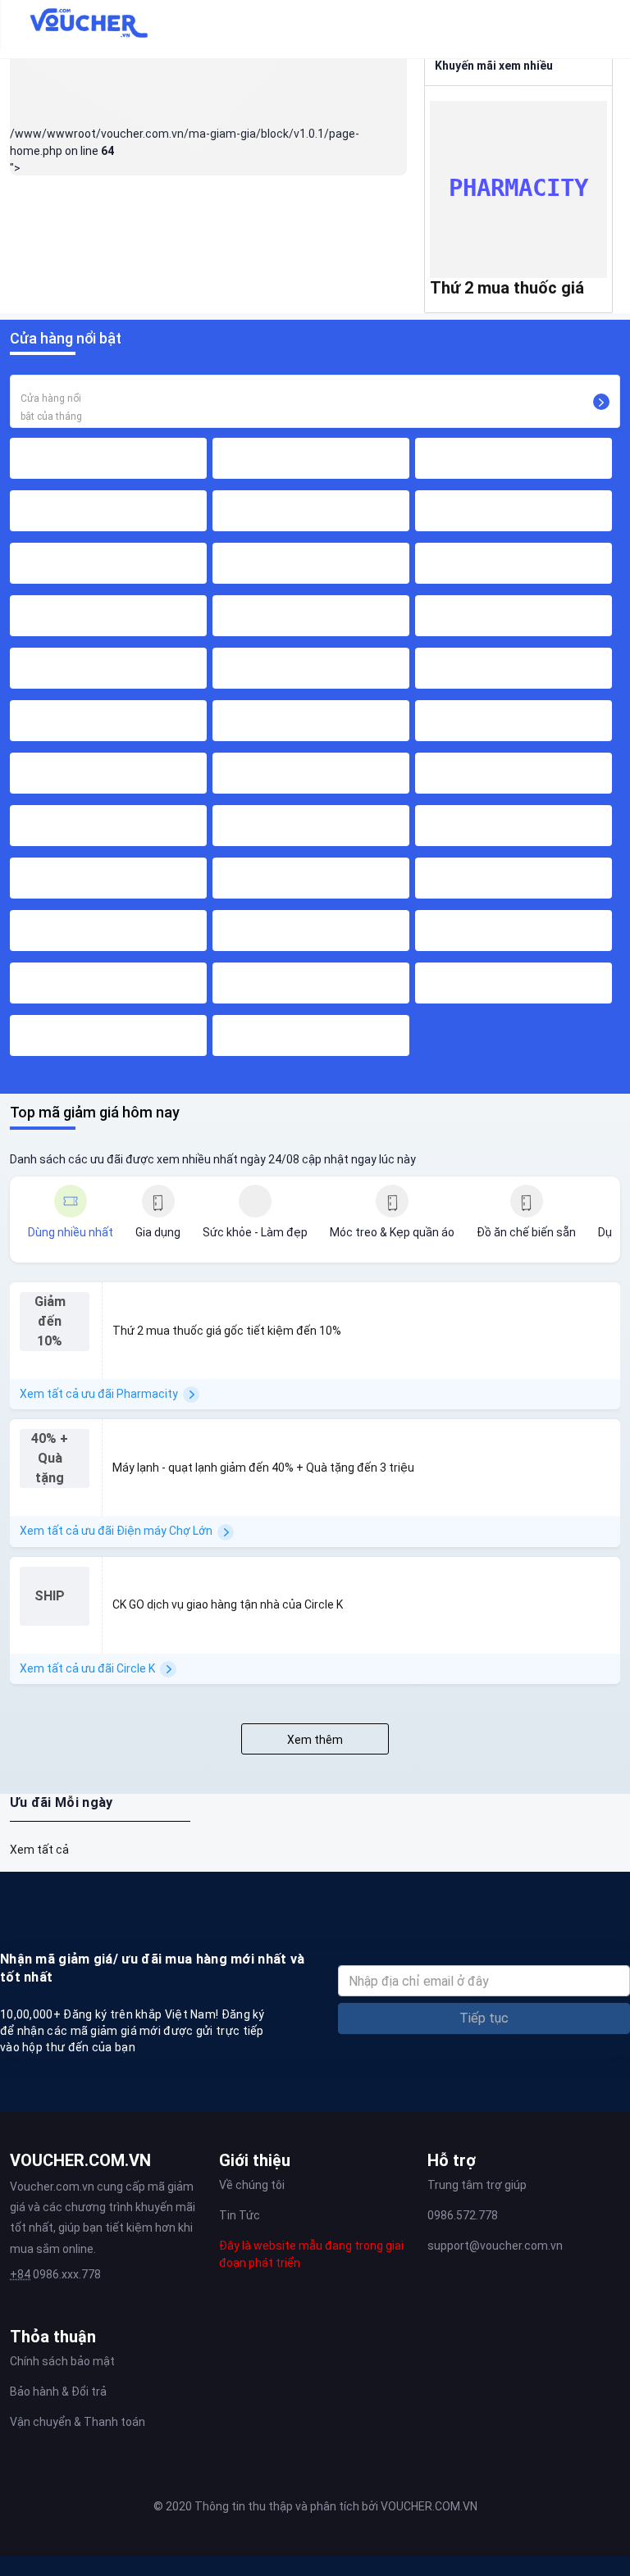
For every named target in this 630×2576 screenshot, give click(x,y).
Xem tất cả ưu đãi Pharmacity (99, 1394)
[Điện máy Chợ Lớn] (587, 1437)
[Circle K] (587, 1575)
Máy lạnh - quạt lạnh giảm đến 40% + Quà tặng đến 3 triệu (263, 1468)
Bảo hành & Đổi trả (58, 2392)
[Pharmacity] (587, 1300)
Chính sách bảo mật (62, 2361)
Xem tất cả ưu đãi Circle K (87, 1668)
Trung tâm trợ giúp (477, 2185)
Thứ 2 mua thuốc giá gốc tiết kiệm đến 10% (227, 1331)
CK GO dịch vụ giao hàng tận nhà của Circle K (228, 1604)
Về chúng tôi (252, 2185)
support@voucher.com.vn (495, 2246)
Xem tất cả (39, 1850)
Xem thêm (315, 1740)
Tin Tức (240, 2215)
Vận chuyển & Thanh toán (78, 2422)
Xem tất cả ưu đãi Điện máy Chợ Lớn (116, 1531)
